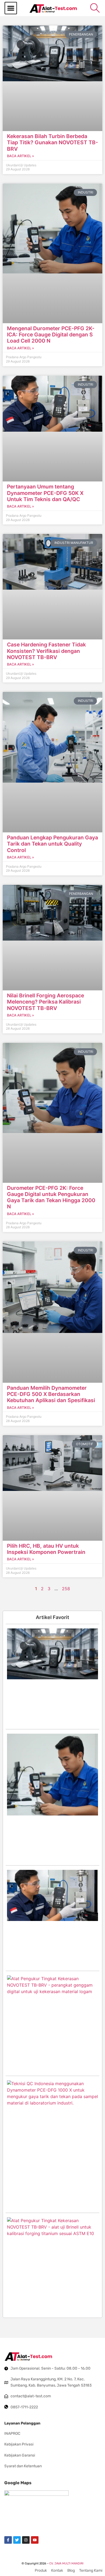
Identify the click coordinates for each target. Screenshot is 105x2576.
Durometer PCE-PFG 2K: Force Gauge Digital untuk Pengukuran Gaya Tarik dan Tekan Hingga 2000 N (51, 1197)
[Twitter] (17, 2540)
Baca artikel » (20, 156)
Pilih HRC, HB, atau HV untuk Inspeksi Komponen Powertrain (46, 1549)
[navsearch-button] (95, 8)
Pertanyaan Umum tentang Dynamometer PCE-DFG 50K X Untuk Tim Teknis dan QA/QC (45, 493)
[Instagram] (26, 2540)
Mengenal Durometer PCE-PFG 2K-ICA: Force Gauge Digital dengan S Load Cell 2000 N (51, 335)
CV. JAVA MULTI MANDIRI (66, 2563)
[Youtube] (35, 2540)
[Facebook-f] (8, 2540)
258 (66, 1589)
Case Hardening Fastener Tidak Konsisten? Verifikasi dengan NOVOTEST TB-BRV (46, 651)
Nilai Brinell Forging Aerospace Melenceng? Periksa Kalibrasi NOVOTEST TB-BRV (45, 1002)
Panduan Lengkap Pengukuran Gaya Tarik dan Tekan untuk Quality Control (52, 844)
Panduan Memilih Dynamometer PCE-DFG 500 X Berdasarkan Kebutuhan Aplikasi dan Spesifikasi (51, 1394)
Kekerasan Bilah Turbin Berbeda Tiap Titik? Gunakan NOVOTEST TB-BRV (52, 142)
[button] (11, 8)
